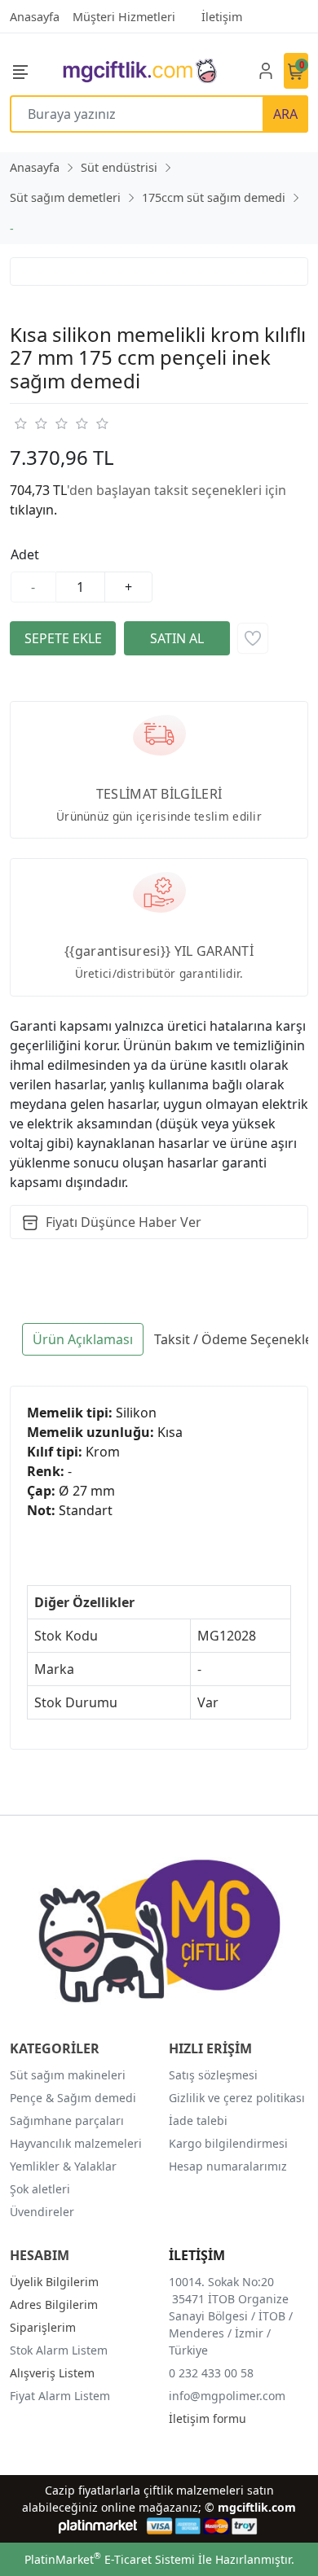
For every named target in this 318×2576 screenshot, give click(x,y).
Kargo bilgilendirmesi (228, 2143)
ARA (285, 114)
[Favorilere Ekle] (253, 638)
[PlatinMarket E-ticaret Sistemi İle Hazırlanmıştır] (98, 2526)
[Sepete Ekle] (63, 638)
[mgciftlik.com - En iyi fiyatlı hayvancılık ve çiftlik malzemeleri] (139, 70)
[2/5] (30, 423)
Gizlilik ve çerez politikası (237, 2098)
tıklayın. (33, 510)
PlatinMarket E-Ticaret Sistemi (110, 2559)
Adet (25, 554)
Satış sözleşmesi (213, 2075)
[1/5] (20, 423)
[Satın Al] (177, 638)
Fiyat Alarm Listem (60, 2396)
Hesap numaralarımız (228, 2166)
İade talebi (198, 2120)
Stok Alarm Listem (59, 2350)
